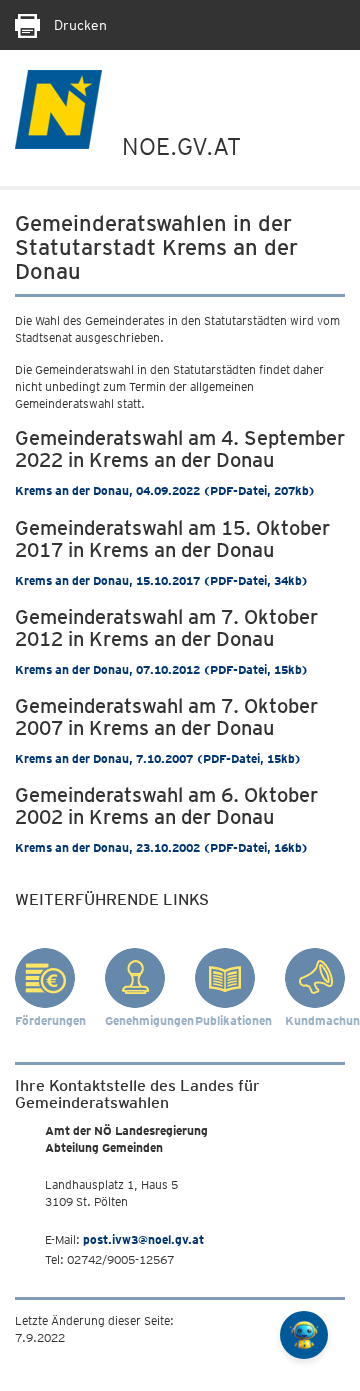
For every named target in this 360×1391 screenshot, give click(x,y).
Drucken (78, 25)
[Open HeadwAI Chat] (304, 1335)
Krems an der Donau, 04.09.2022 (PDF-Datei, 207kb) (165, 490)
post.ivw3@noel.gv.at (143, 1239)
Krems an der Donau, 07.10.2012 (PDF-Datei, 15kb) (161, 669)
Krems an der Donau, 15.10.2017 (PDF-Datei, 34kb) (161, 580)
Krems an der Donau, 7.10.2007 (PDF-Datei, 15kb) (158, 758)
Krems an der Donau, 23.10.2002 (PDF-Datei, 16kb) (161, 847)
